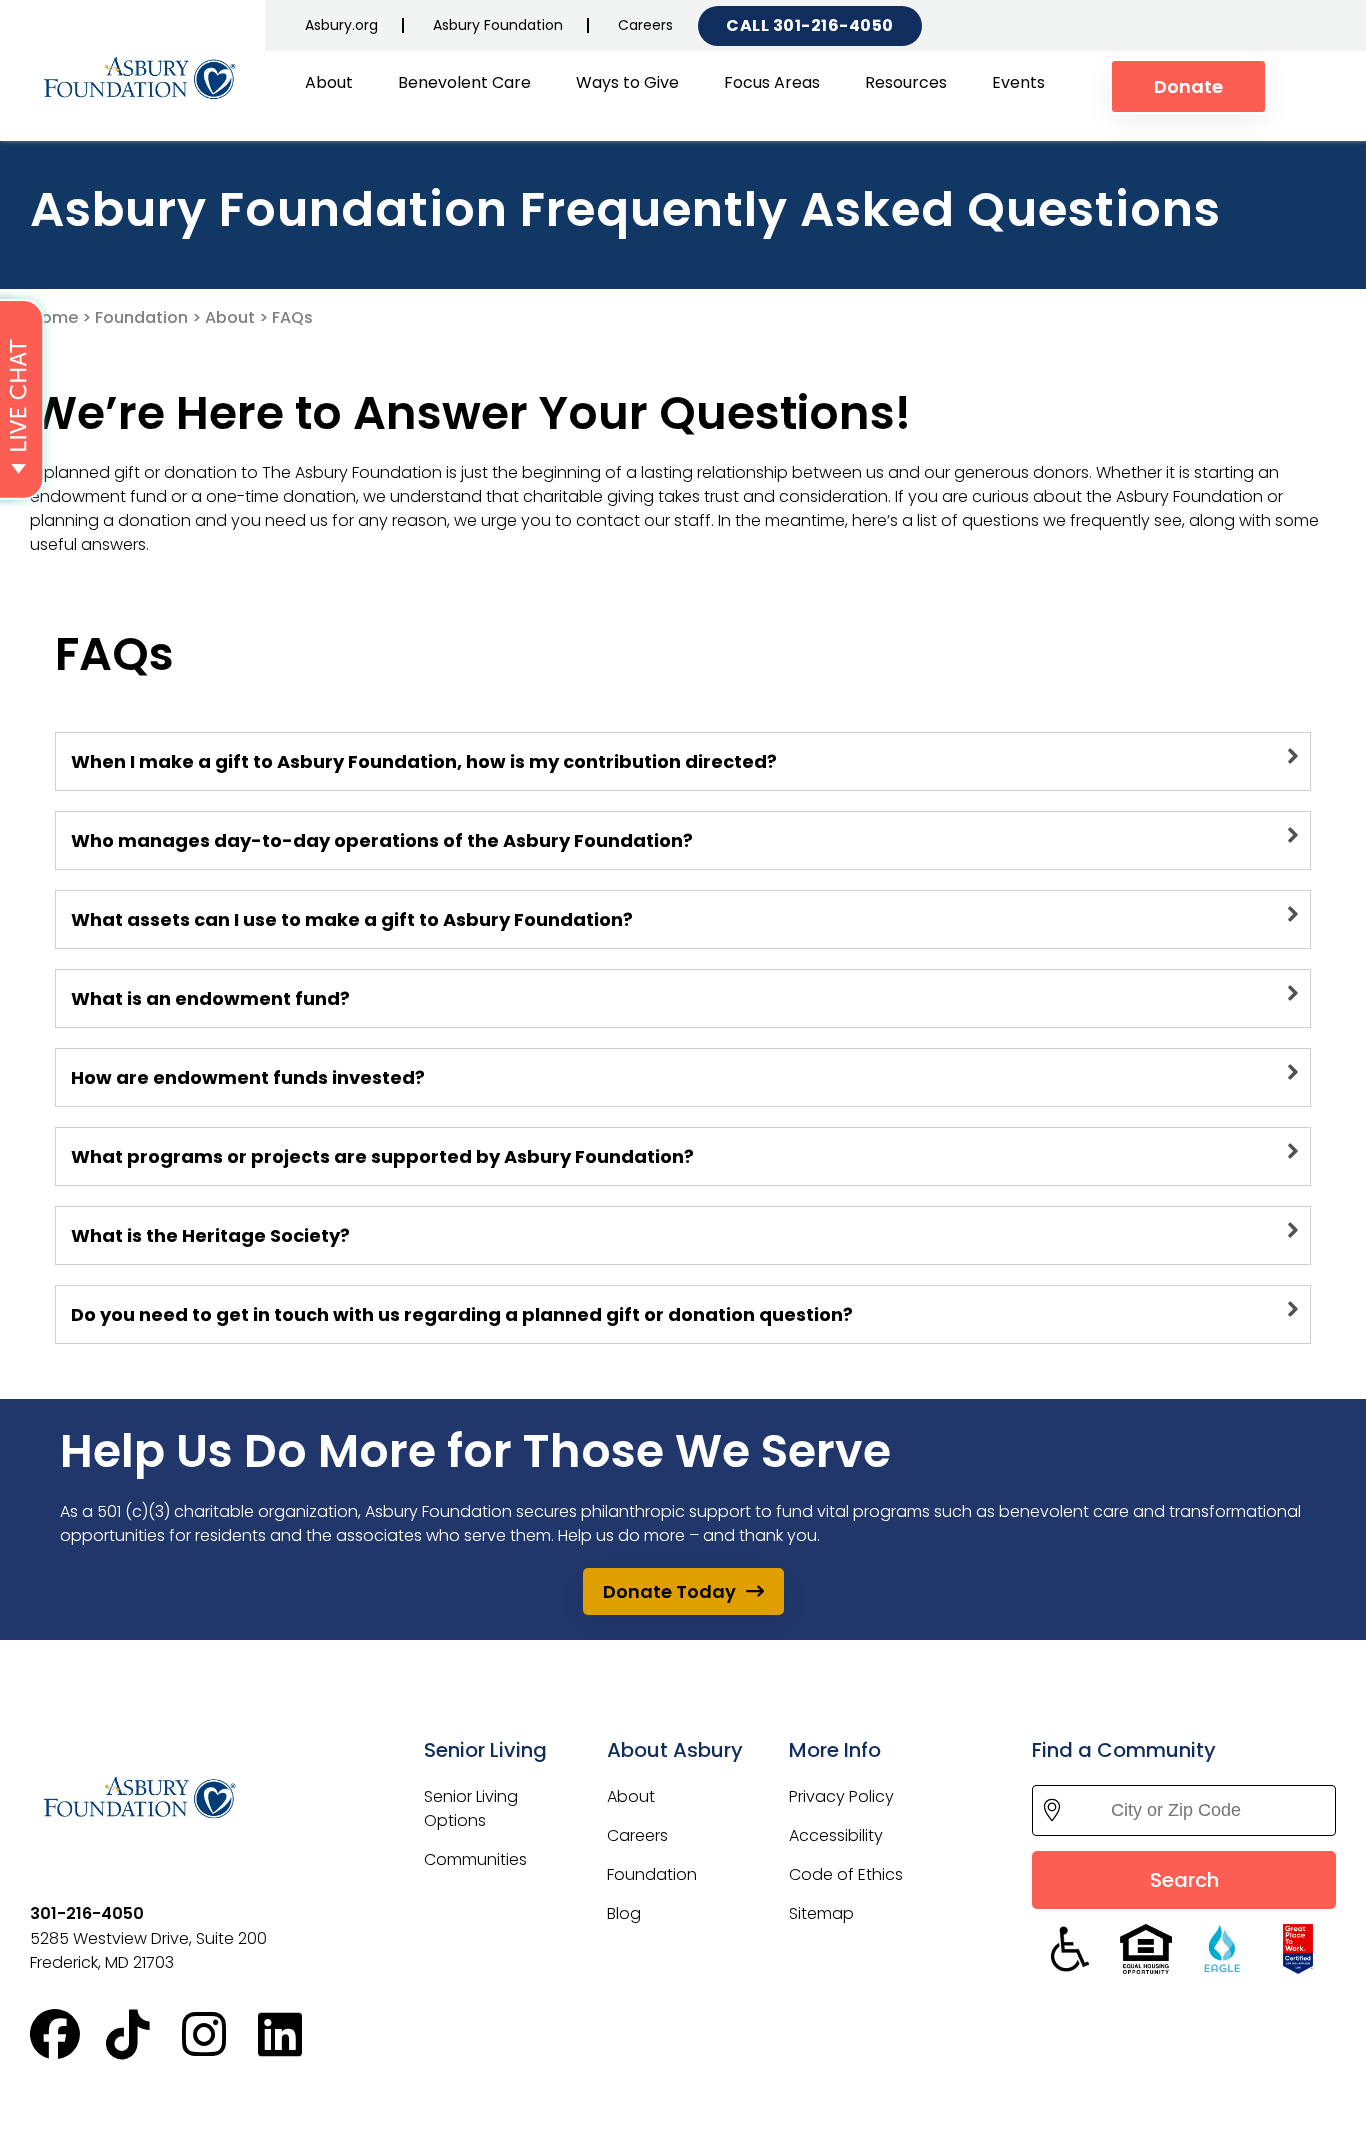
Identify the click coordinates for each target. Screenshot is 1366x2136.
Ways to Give (627, 82)
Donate (1188, 86)
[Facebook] (68, 2035)
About (329, 82)
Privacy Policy (841, 1796)
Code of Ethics (846, 1874)
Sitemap (821, 1913)
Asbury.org (341, 25)
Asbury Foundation (498, 25)
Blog (624, 1913)
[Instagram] (220, 2035)
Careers (645, 25)
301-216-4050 (833, 25)
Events (1018, 82)
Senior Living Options (471, 1808)
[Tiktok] (144, 2035)
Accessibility (836, 1835)
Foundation (141, 317)
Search (1184, 1880)
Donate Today (669, 1591)
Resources (906, 82)
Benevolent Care (464, 82)
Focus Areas (772, 82)
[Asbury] (140, 78)
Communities (475, 1859)
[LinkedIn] (296, 2035)
